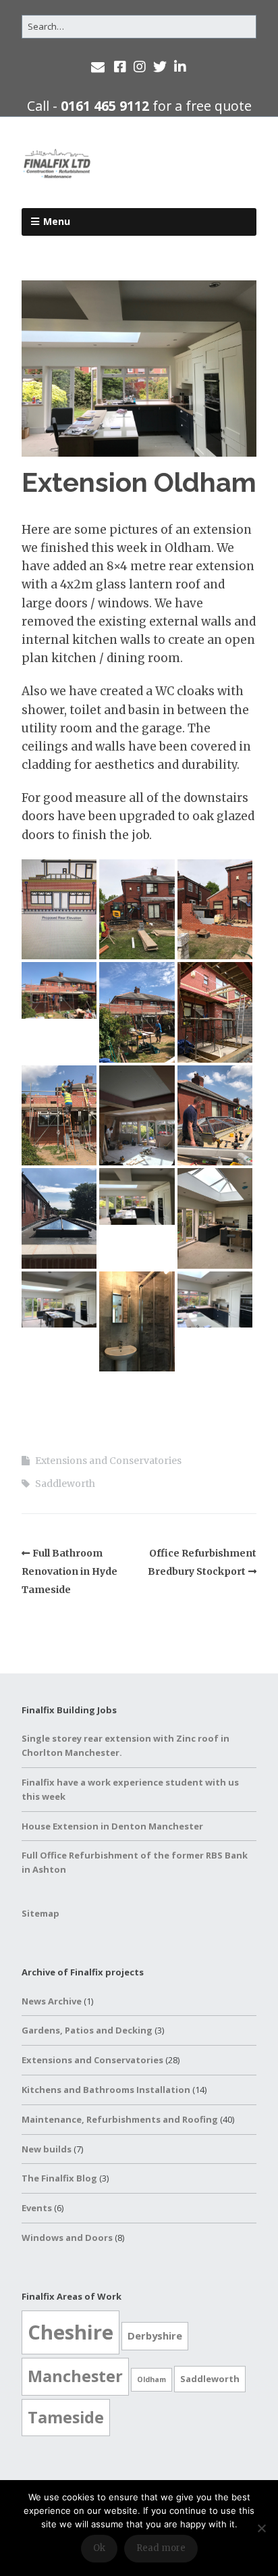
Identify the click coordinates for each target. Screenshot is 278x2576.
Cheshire (71, 2332)
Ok (99, 2548)
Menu (57, 221)
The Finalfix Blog (59, 2178)
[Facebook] (120, 67)
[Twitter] (160, 67)
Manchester (75, 2376)
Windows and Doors (67, 2238)
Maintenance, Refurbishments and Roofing (120, 2119)
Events (37, 2208)
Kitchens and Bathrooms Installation (106, 2090)
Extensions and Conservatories (108, 1461)
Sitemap (40, 1913)
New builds (47, 2149)
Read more (161, 2548)
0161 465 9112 (105, 106)
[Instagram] (140, 67)
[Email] (99, 67)
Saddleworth (65, 1484)
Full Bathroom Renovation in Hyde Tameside (69, 1571)
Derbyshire (155, 2335)
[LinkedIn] (180, 67)
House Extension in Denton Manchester (112, 1826)
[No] (261, 2528)
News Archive (52, 2001)
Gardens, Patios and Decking (87, 2030)
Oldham (151, 2379)
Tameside (66, 2417)
